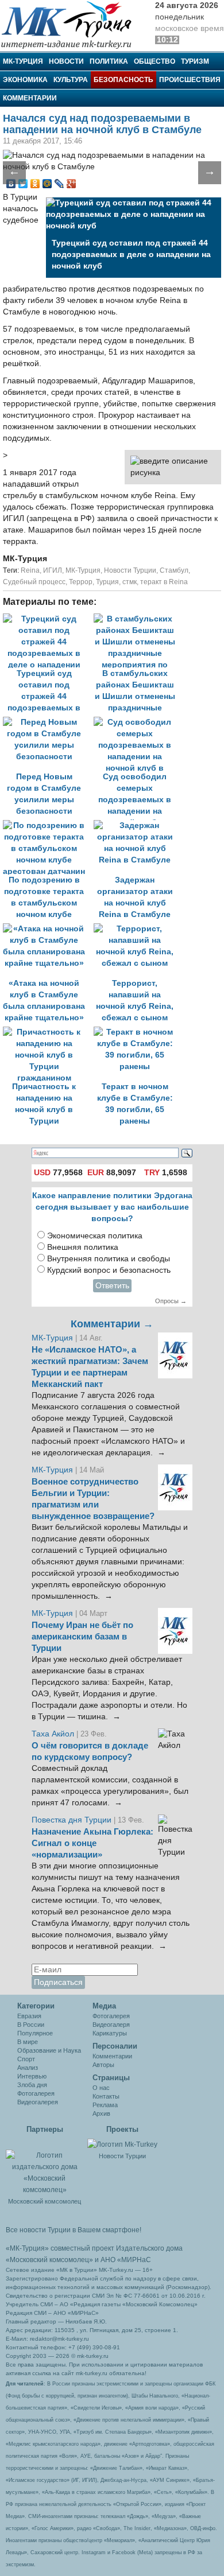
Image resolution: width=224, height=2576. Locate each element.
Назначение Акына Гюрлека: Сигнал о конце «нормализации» (92, 1843)
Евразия (29, 2016)
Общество (155, 61)
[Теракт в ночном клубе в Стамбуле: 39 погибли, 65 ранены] (138, 1032)
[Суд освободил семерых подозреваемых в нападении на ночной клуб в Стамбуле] (138, 722)
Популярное (35, 2033)
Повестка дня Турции (73, 1820)
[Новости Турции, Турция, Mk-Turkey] (122, 2144)
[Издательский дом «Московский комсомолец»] (45, 2166)
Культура (71, 80)
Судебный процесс (34, 582)
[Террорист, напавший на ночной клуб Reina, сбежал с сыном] (138, 929)
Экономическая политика (95, 1236)
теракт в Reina (164, 582)
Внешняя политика (83, 1247)
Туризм (195, 61)
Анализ (28, 2068)
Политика (109, 61)
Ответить (112, 1286)
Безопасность (123, 80)
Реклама (105, 2105)
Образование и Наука (49, 2050)
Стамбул (174, 570)
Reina (30, 570)
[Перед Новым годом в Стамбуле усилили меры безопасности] (48, 722)
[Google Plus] (72, 184)
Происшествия (190, 80)
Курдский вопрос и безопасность (109, 1270)
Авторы (103, 2065)
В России (31, 2025)
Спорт (26, 2059)
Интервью (32, 2076)
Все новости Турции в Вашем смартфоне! (74, 2230)
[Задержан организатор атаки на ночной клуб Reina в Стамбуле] (138, 825)
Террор (81, 582)
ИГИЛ (53, 570)
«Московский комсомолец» (49, 2260)
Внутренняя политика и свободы (109, 1259)
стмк (130, 582)
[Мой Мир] (47, 184)
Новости (66, 61)
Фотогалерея (36, 2093)
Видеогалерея (38, 2102)
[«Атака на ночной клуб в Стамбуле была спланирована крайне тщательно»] (48, 929)
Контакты (106, 2096)
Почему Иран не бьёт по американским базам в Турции (82, 1637)
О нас (101, 2088)
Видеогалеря (111, 2025)
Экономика (25, 80)
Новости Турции (130, 570)
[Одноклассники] (35, 184)
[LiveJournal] (59, 184)
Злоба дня (32, 2085)
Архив (101, 2113)
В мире (28, 2042)
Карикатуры (110, 2033)
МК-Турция (23, 61)
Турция (107, 582)
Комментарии (30, 98)
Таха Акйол (53, 1734)
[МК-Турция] (72, 24)
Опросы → (171, 1301)
